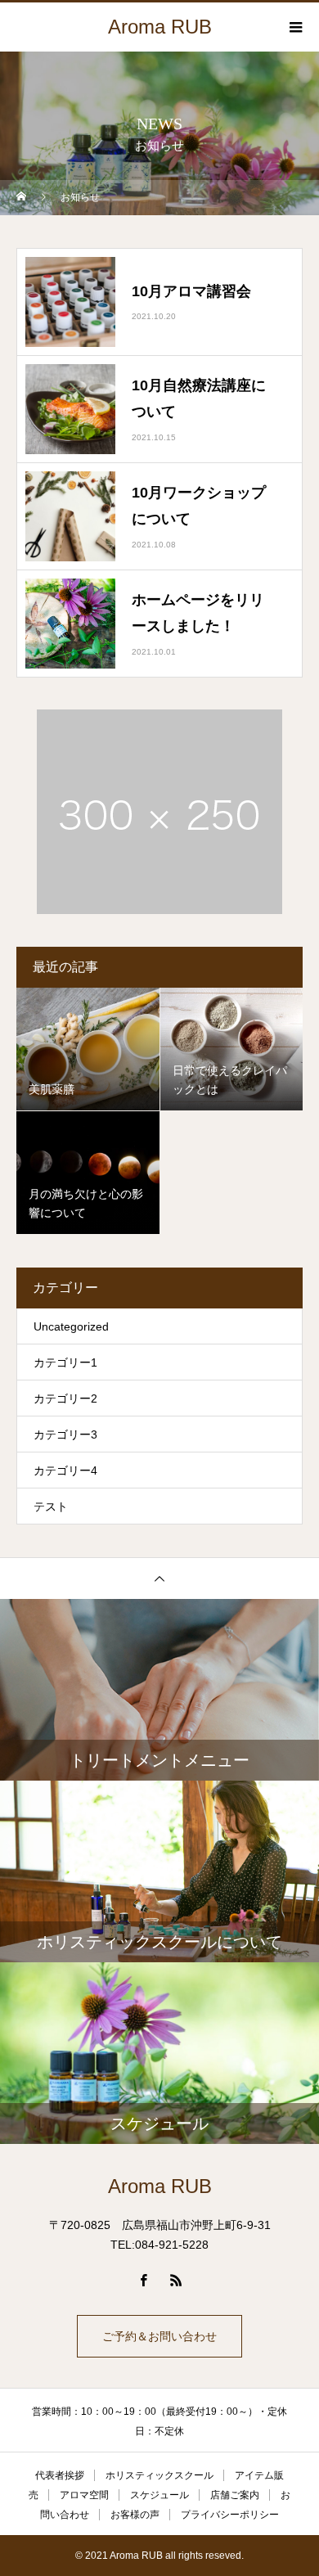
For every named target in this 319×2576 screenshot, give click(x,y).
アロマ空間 (84, 2495)
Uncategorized (71, 1326)
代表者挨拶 (60, 2475)
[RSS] (176, 2280)
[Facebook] (143, 2280)
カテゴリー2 (65, 1398)
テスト (51, 1506)
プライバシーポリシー (230, 2515)
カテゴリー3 (65, 1434)
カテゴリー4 (65, 1470)
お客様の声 (135, 2515)
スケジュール (159, 2495)
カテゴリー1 (65, 1362)
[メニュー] (294, 27)
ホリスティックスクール (159, 2475)
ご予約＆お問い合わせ (159, 2336)
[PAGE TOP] (159, 1578)
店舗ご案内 (235, 2495)
